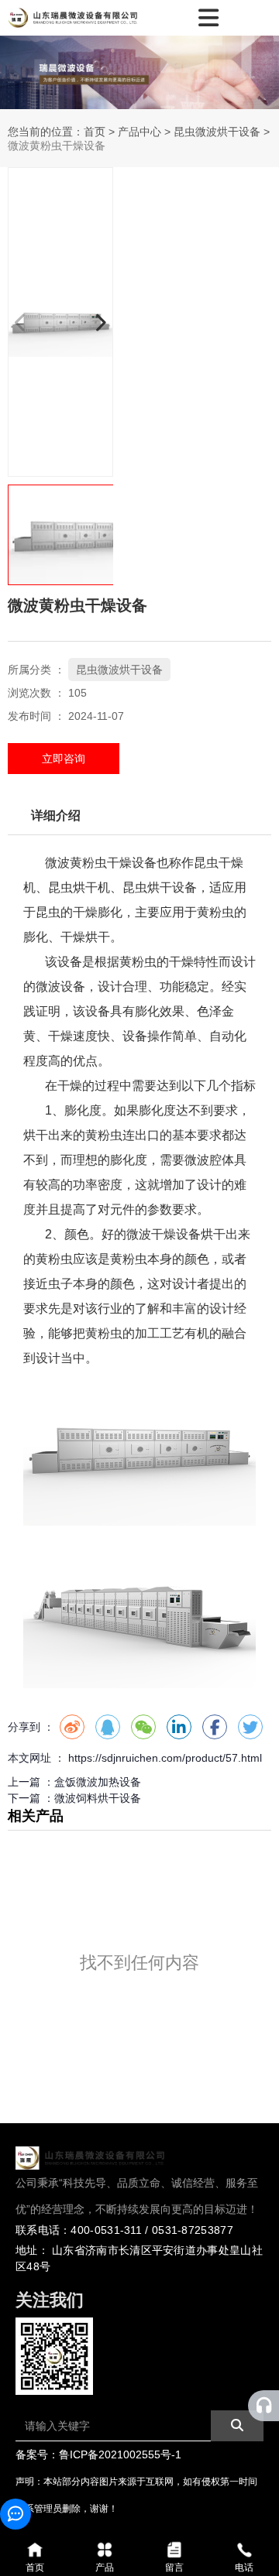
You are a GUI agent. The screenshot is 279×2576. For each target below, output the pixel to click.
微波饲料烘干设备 (98, 1798)
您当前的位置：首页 (58, 132)
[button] (100, 322)
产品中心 (139, 132)
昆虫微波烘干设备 (217, 132)
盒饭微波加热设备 (98, 1782)
